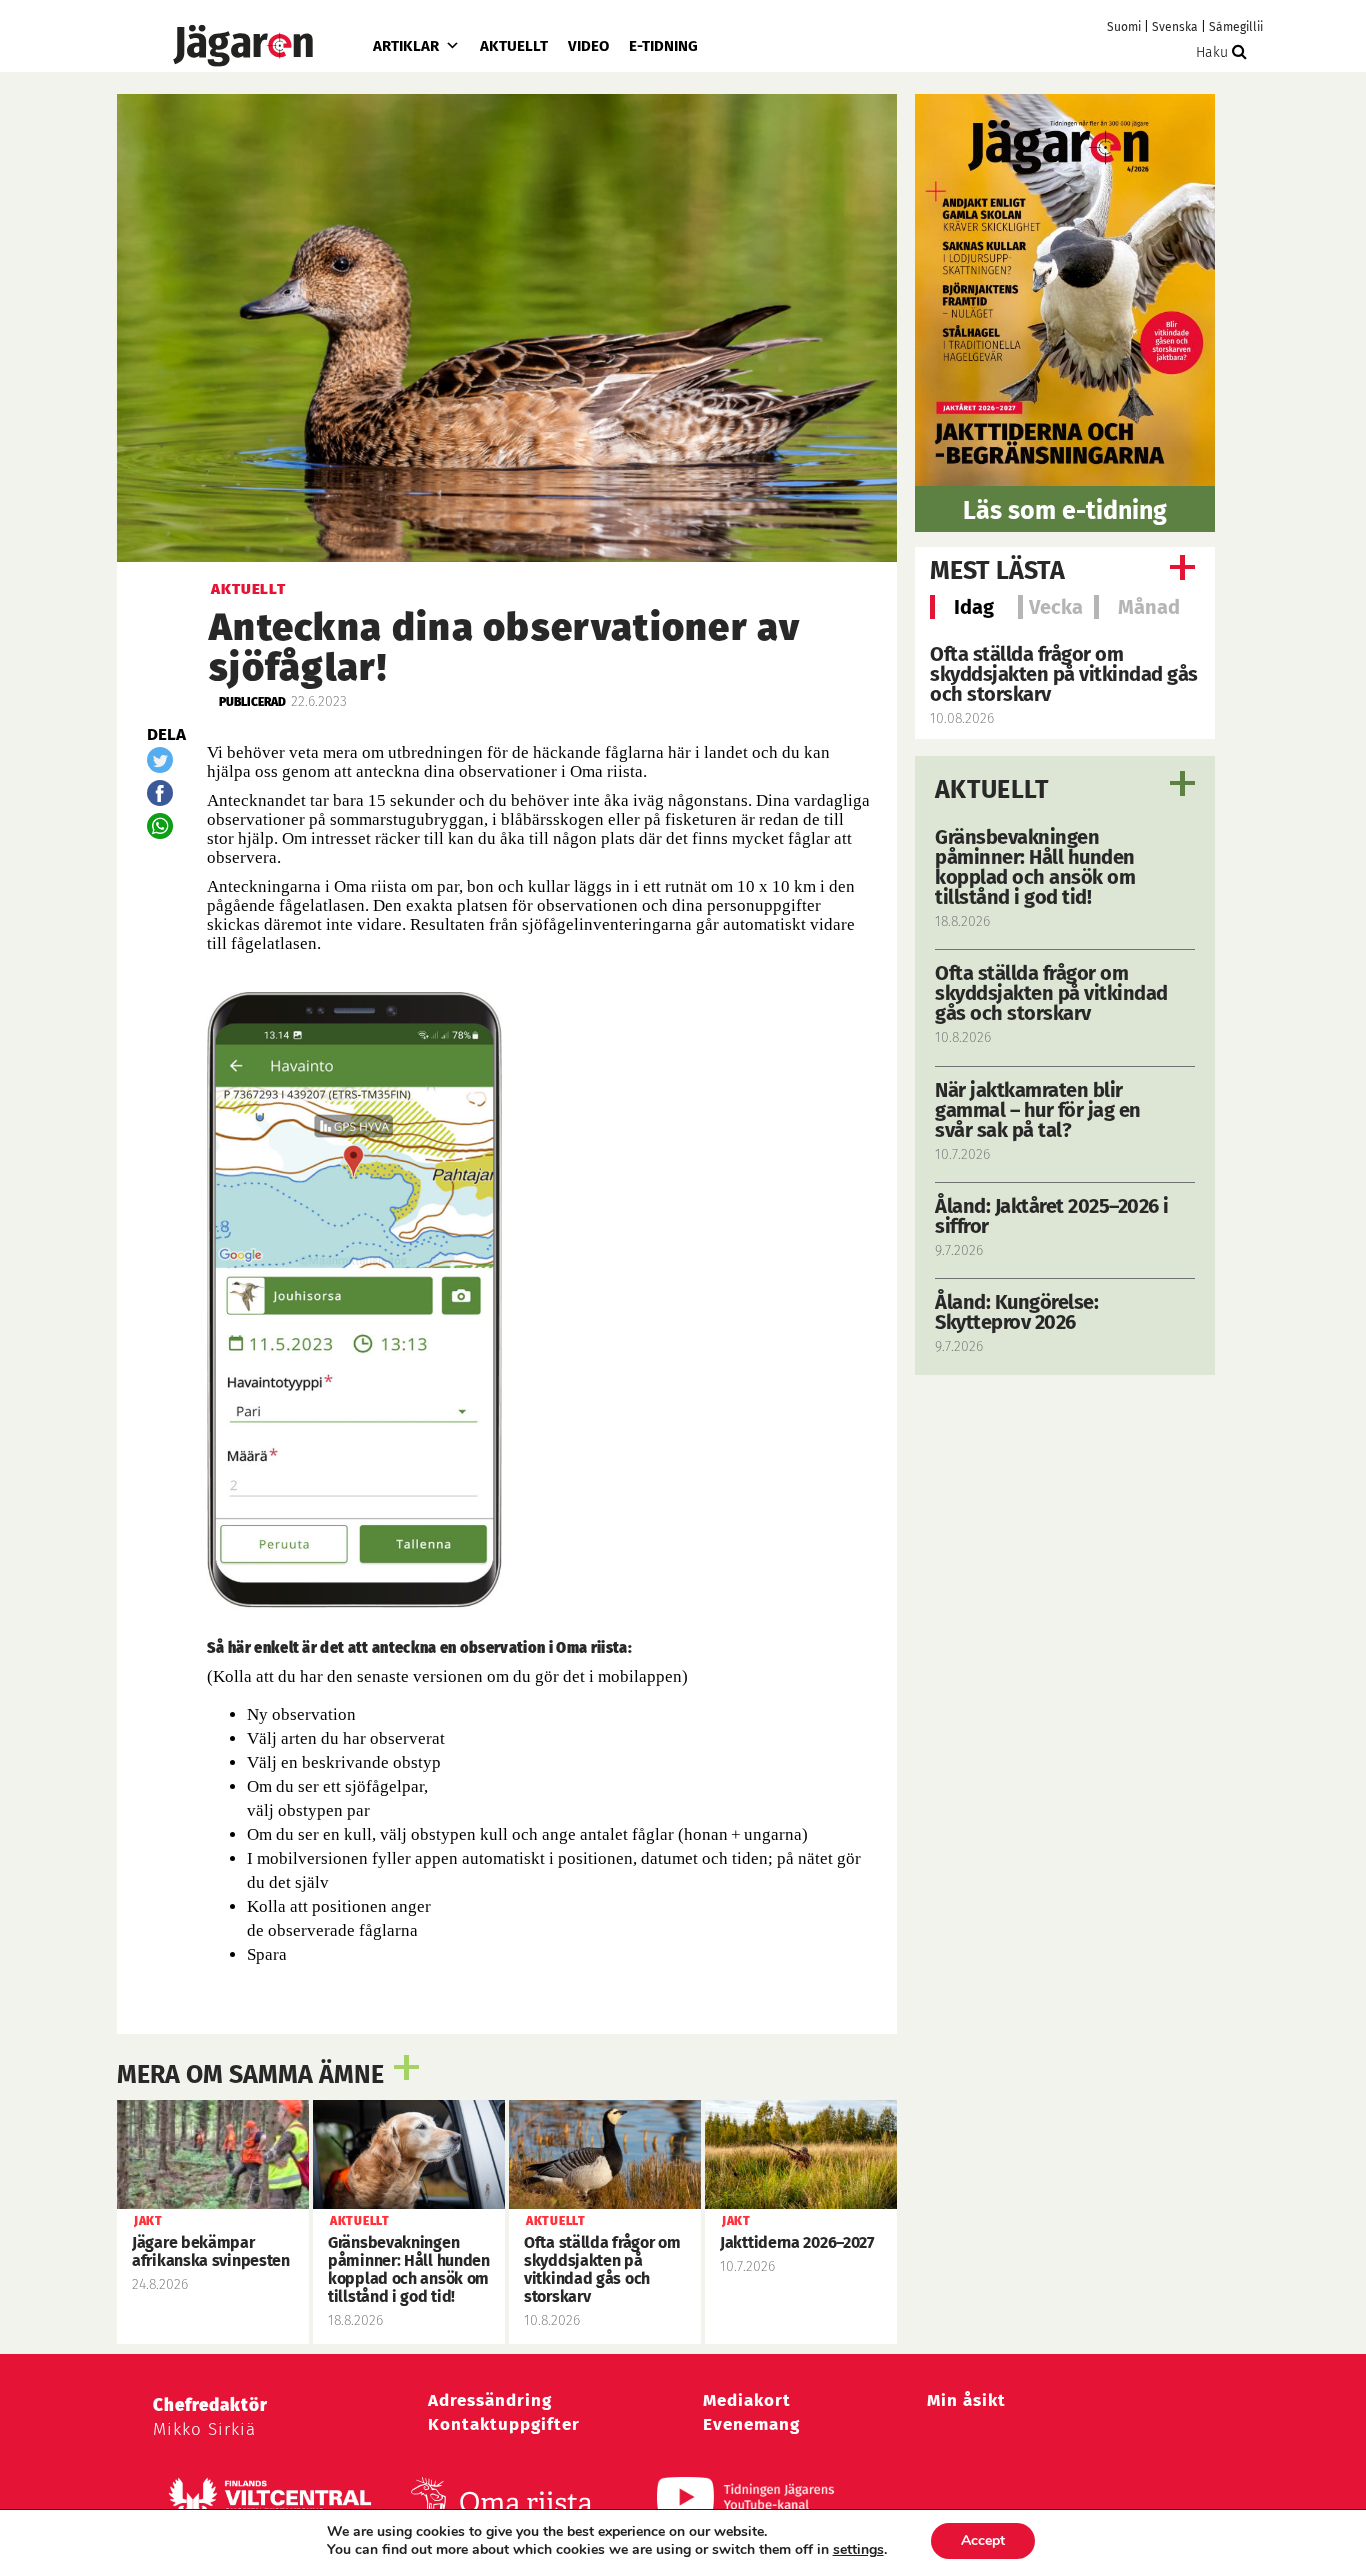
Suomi (1124, 27)
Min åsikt (966, 2400)
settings (858, 2550)
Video (588, 46)
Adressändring (490, 2400)
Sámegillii (1236, 27)
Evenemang (751, 2424)
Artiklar (406, 46)
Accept (983, 2540)
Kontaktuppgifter (504, 2424)
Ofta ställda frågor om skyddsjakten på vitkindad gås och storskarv (1064, 674)
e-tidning (663, 46)
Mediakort (747, 2400)
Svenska (1175, 27)
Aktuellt (514, 46)
